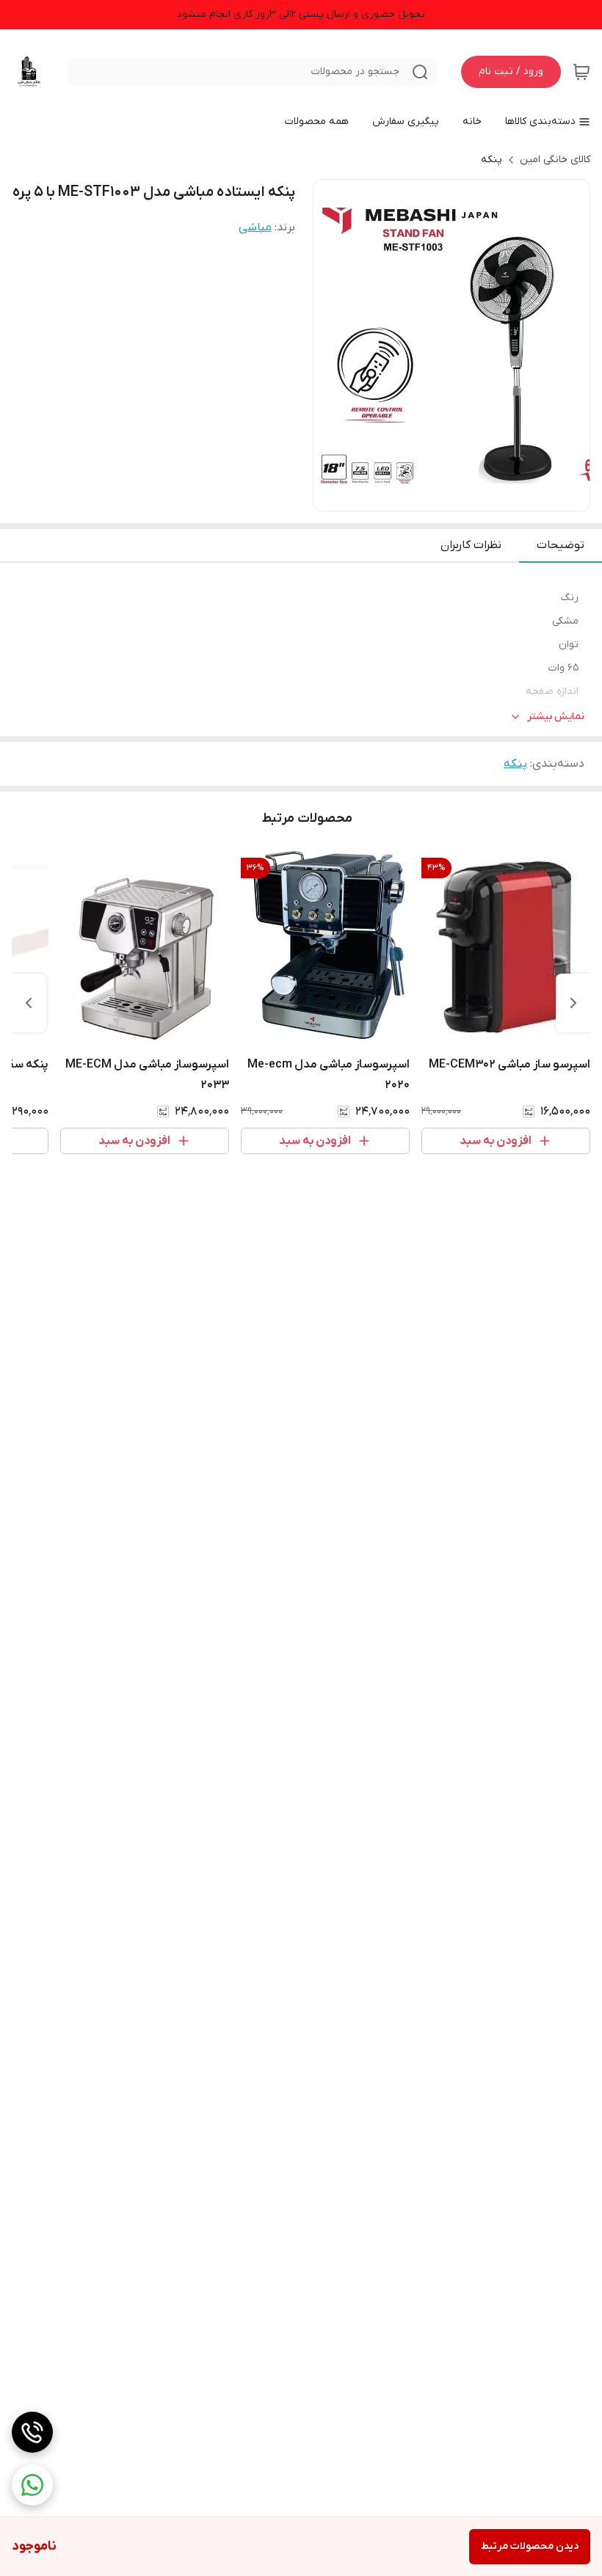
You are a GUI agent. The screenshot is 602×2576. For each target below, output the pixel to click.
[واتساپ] (32, 2485)
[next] (29, 1003)
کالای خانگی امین (555, 160)
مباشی (255, 227)
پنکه (492, 160)
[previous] (573, 1003)
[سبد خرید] (581, 72)
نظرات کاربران (471, 545)
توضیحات (561, 545)
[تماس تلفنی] (32, 2432)
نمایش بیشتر (556, 716)
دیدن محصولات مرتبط (530, 2546)
